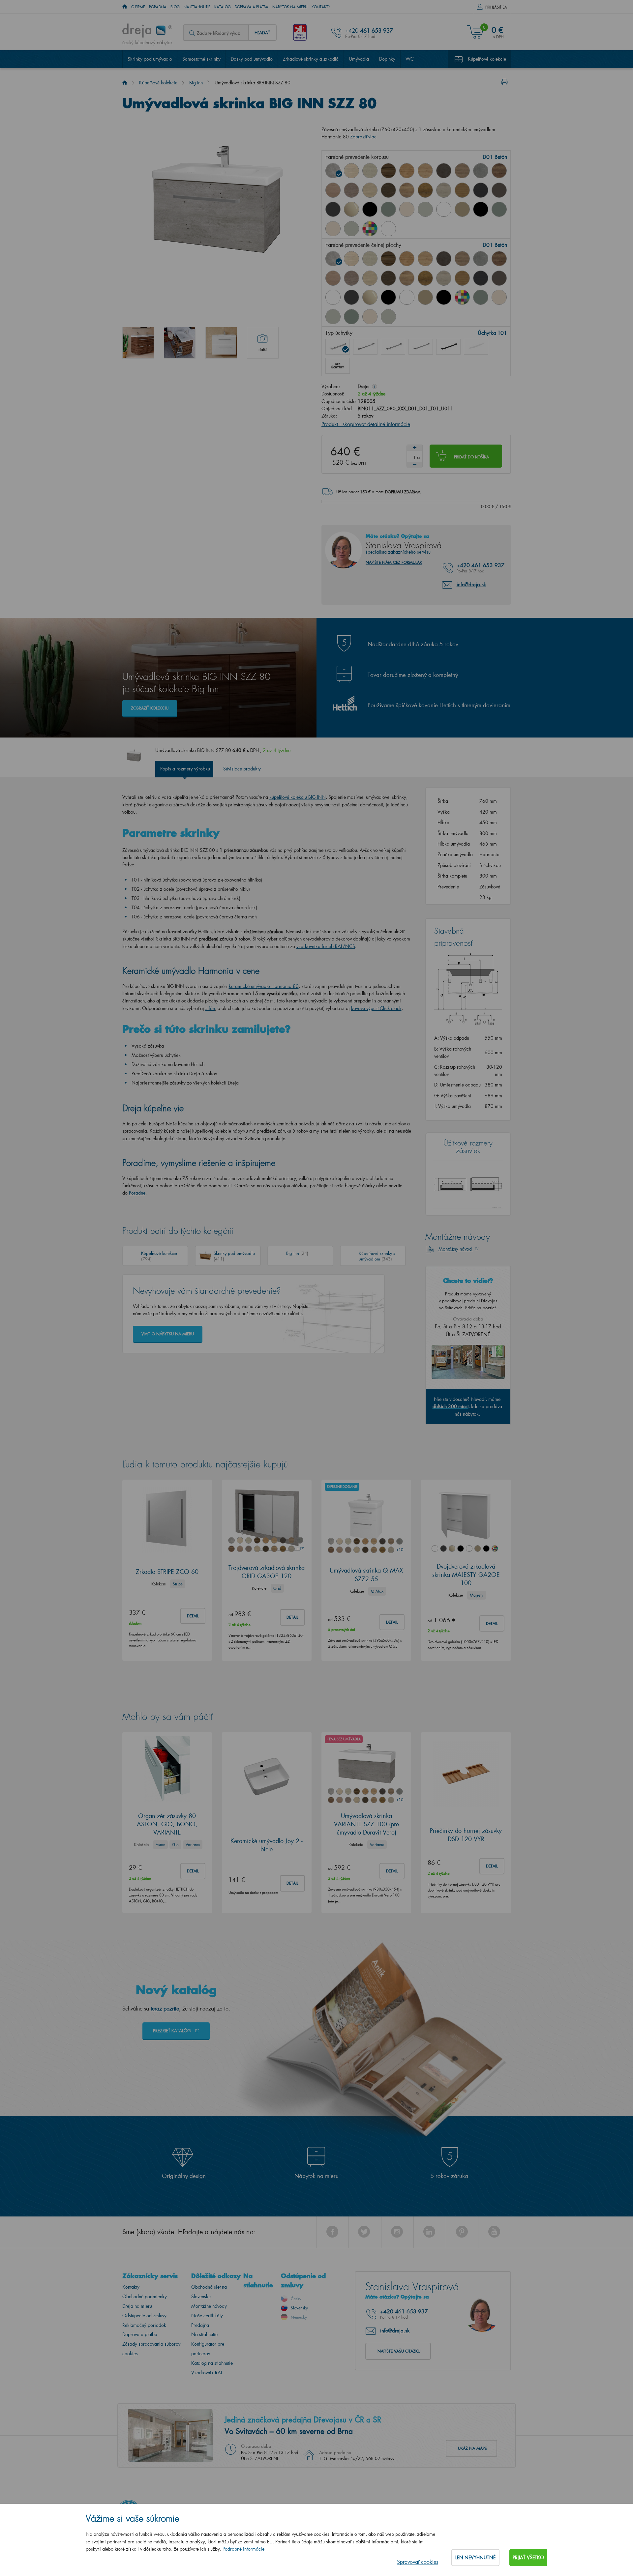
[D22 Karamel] (333, 190)
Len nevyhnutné (475, 2557)
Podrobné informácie (243, 2549)
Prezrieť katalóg (173, 2030)
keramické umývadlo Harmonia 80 (264, 986)
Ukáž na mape (472, 2448)
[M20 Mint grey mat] (351, 229)
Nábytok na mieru (290, 7)
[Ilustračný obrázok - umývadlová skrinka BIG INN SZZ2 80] (221, 343)
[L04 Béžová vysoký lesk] (351, 209)
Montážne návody (209, 2306)
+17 (300, 1549)
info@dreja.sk (471, 584)
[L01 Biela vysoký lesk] (333, 297)
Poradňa (158, 7)
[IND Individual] (370, 229)
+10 (400, 1550)
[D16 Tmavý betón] (444, 171)
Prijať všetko (528, 2557)
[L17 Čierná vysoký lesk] (388, 297)
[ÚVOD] (125, 7)
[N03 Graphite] (481, 190)
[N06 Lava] (499, 190)
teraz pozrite (165, 2008)
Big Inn (196, 83)
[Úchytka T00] (338, 366)
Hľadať (262, 32)
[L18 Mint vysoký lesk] (388, 209)
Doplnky (387, 59)
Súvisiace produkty (242, 769)
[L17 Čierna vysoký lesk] (370, 209)
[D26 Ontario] (407, 190)
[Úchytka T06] (448, 347)
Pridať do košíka (471, 457)
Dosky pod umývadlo (252, 59)
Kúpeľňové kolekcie (487, 59)
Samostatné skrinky (201, 59)
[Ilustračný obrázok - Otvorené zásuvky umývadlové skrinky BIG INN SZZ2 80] (180, 343)
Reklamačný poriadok (144, 2325)
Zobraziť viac (363, 137)
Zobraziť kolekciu (150, 708)
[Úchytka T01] (338, 347)
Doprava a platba (252, 7)
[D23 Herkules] (351, 190)
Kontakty (321, 7)
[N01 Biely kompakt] (388, 229)
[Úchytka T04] (421, 347)
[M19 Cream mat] (333, 229)
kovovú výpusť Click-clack (376, 1008)
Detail (193, 1616)
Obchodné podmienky (145, 2296)
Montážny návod (456, 1249)
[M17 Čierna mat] (481, 209)
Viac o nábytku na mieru (168, 1334)
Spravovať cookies (418, 2562)
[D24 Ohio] (370, 190)
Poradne (137, 1193)
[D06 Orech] (388, 171)
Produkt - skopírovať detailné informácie (366, 424)
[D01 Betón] (333, 171)
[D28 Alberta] (444, 190)
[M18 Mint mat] (499, 209)
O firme (138, 7)
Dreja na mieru (137, 2306)
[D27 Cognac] (425, 190)
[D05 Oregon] (370, 171)
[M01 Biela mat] (444, 209)
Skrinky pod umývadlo (150, 59)
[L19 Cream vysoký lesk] (407, 209)
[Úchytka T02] (365, 347)
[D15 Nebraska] (425, 171)
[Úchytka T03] (393, 347)
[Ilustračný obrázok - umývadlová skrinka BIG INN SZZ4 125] (138, 343)
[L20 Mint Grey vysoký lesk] (425, 209)
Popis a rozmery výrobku (185, 769)
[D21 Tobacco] (499, 171)
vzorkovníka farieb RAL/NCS (326, 946)
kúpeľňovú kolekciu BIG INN (298, 797)
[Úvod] (125, 83)
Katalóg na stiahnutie (212, 2363)
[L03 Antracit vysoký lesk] (333, 209)
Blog (175, 7)
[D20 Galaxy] (481, 171)
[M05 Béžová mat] (462, 209)
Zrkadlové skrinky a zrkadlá (311, 59)
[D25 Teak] (388, 190)
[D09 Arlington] (407, 171)
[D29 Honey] (462, 190)
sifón (210, 1008)
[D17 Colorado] (462, 171)
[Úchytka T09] (476, 347)
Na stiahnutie (197, 7)
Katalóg (223, 7)
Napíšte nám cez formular (394, 562)
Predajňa (200, 2325)
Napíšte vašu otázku (399, 2351)
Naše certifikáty (207, 2316)
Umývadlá (359, 59)
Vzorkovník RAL (207, 2373)
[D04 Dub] (351, 171)
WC (410, 59)
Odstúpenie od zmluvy (144, 2316)
